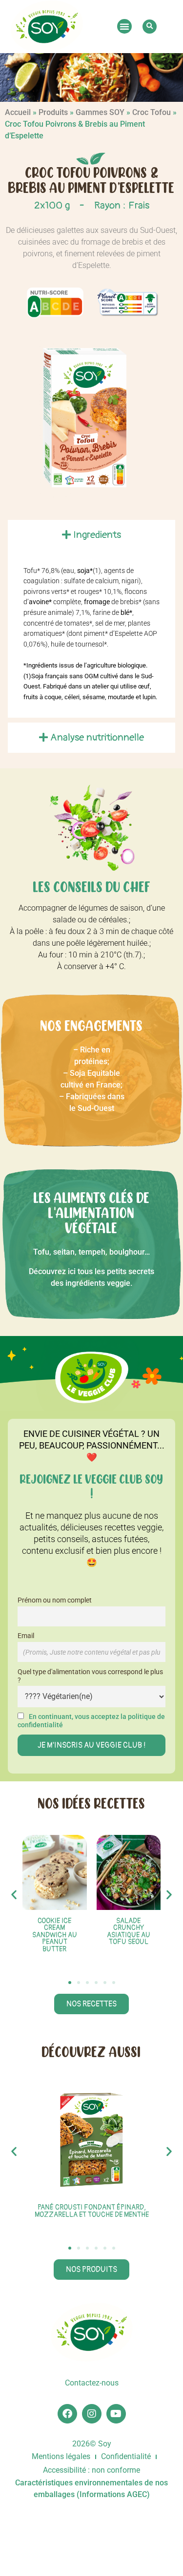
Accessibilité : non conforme (91, 2470)
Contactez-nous (92, 2383)
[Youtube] (116, 2414)
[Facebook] (67, 2414)
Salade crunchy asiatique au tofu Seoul (129, 1931)
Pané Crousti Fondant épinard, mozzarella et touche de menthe (92, 2211)
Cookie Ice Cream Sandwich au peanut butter (55, 1935)
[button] (124, 26)
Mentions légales (61, 2456)
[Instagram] (92, 2414)
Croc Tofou (152, 112)
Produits (53, 112)
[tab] (91, 535)
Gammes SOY (100, 112)
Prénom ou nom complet (55, 1600)
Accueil (18, 112)
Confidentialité (126, 2456)
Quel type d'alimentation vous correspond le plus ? (90, 1676)
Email (26, 1636)
